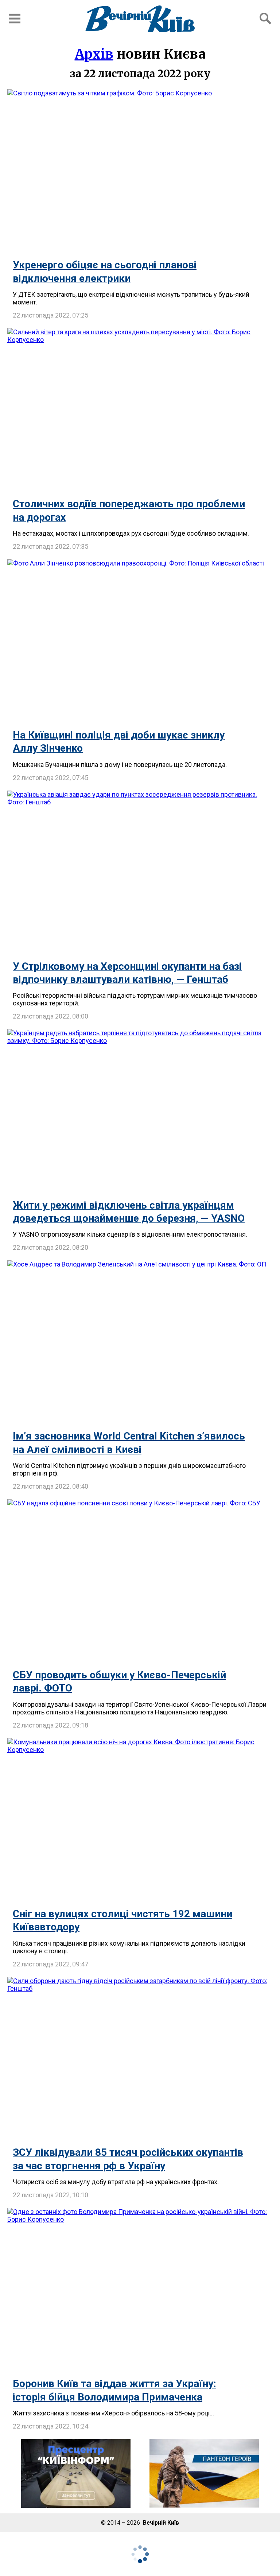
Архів (94, 54)
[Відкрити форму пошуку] (265, 19)
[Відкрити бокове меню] (15, 19)
